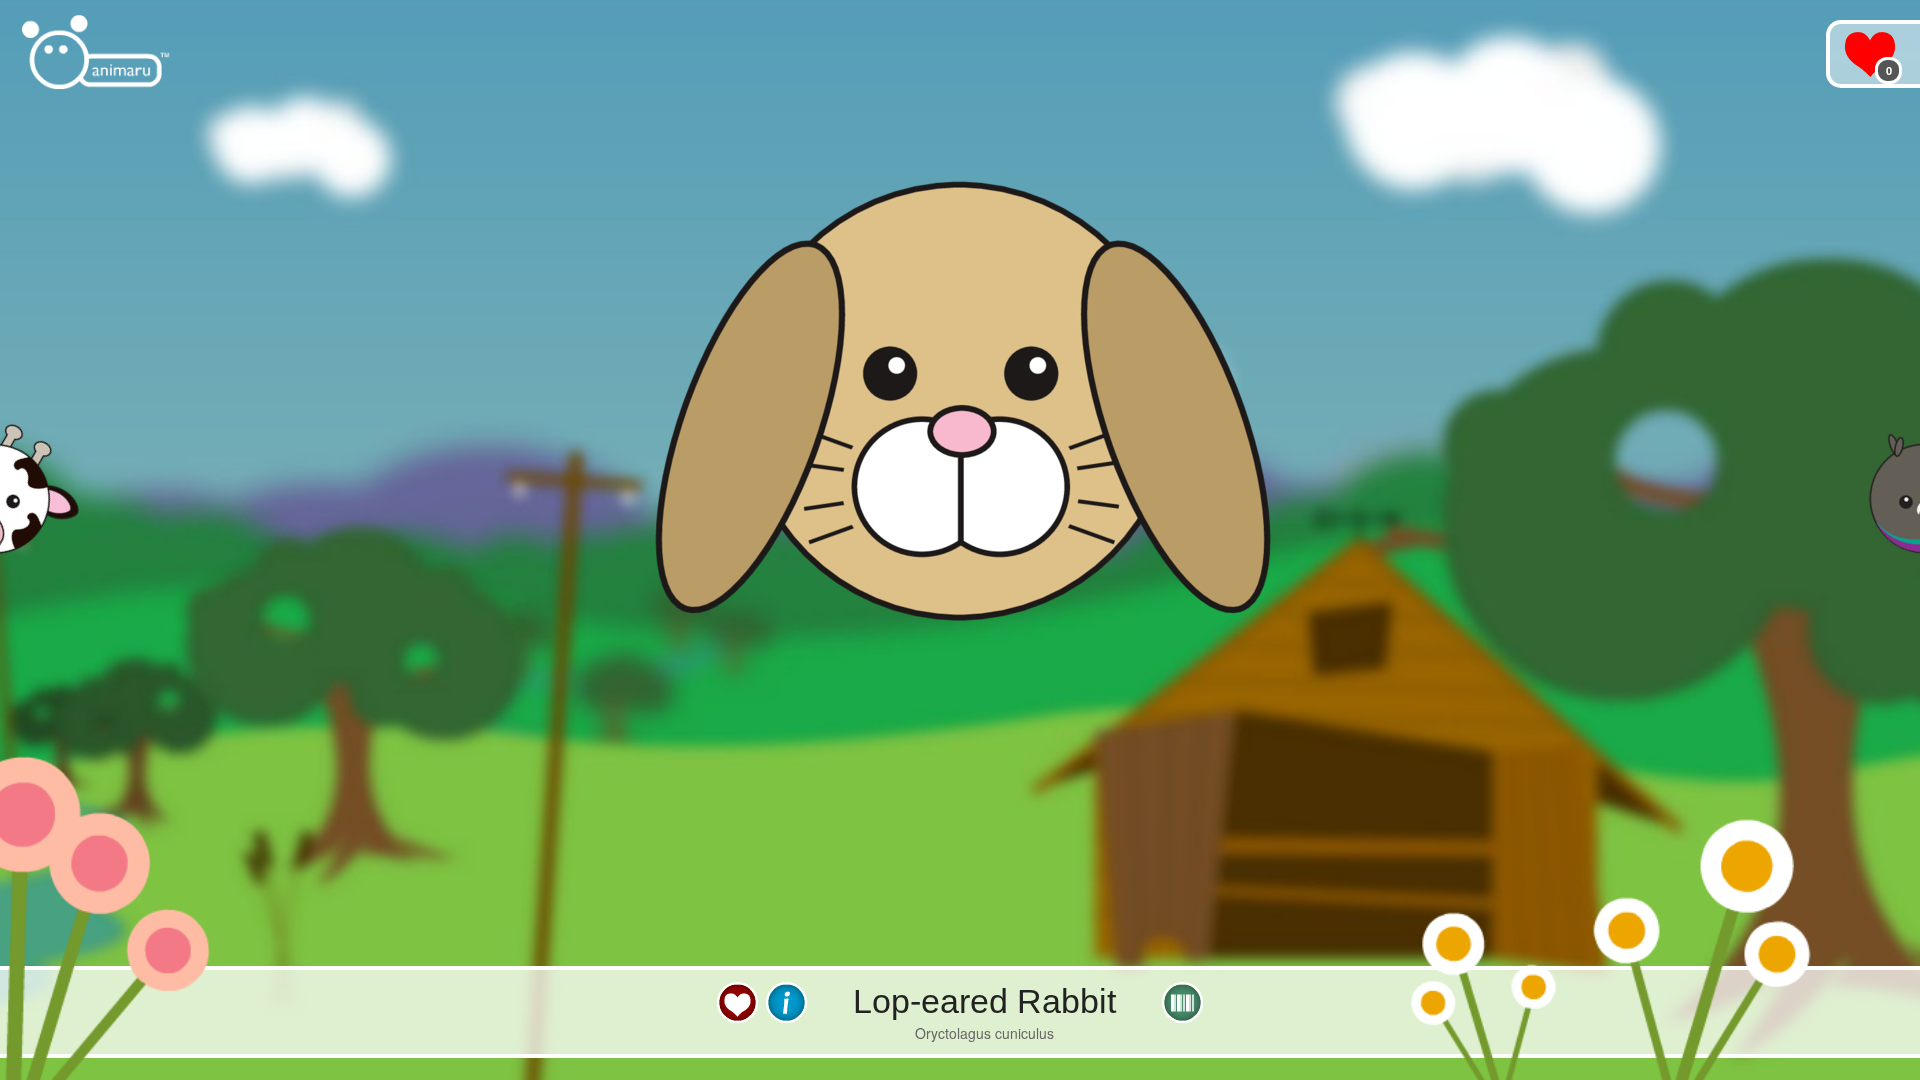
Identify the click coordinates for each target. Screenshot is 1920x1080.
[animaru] (97, 52)
